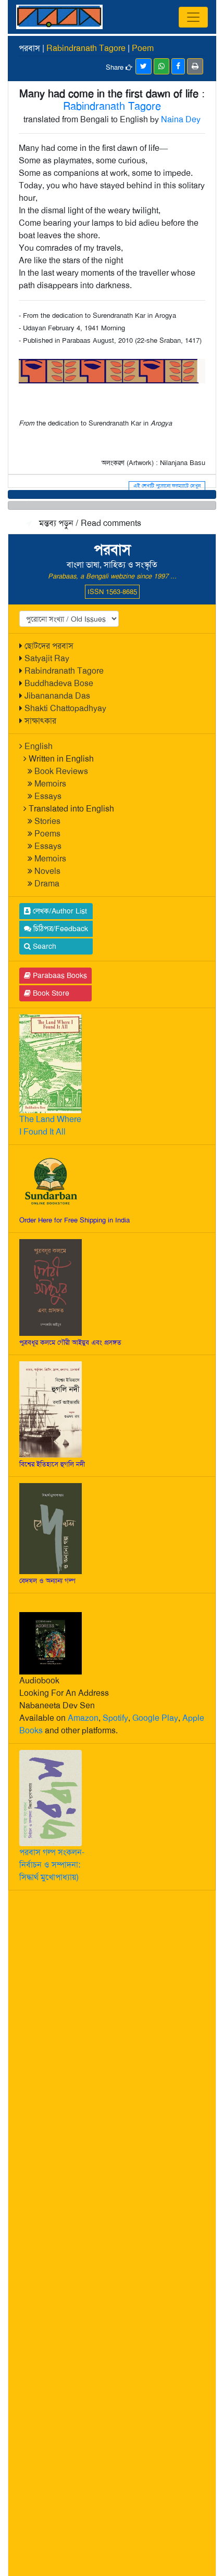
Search (43, 946)
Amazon (83, 1718)
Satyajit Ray (47, 658)
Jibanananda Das (57, 696)
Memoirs (50, 784)
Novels (47, 871)
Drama (47, 884)
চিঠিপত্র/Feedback (60, 929)
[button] (112, 494)
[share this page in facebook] (178, 66)
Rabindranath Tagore (64, 671)
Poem (143, 48)
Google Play (155, 1718)
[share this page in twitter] (144, 66)
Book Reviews (61, 771)
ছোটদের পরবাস (49, 646)
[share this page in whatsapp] (161, 66)
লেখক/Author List (59, 911)
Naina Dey (181, 119)
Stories (47, 821)
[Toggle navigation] (193, 17)
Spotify (115, 1718)
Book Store (50, 993)
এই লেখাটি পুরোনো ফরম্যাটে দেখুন (167, 486)
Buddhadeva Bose (59, 683)
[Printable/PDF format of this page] (195, 66)
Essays (48, 796)
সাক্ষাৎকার (40, 721)
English (39, 746)
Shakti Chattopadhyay (65, 708)
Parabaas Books (59, 975)
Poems (47, 834)
